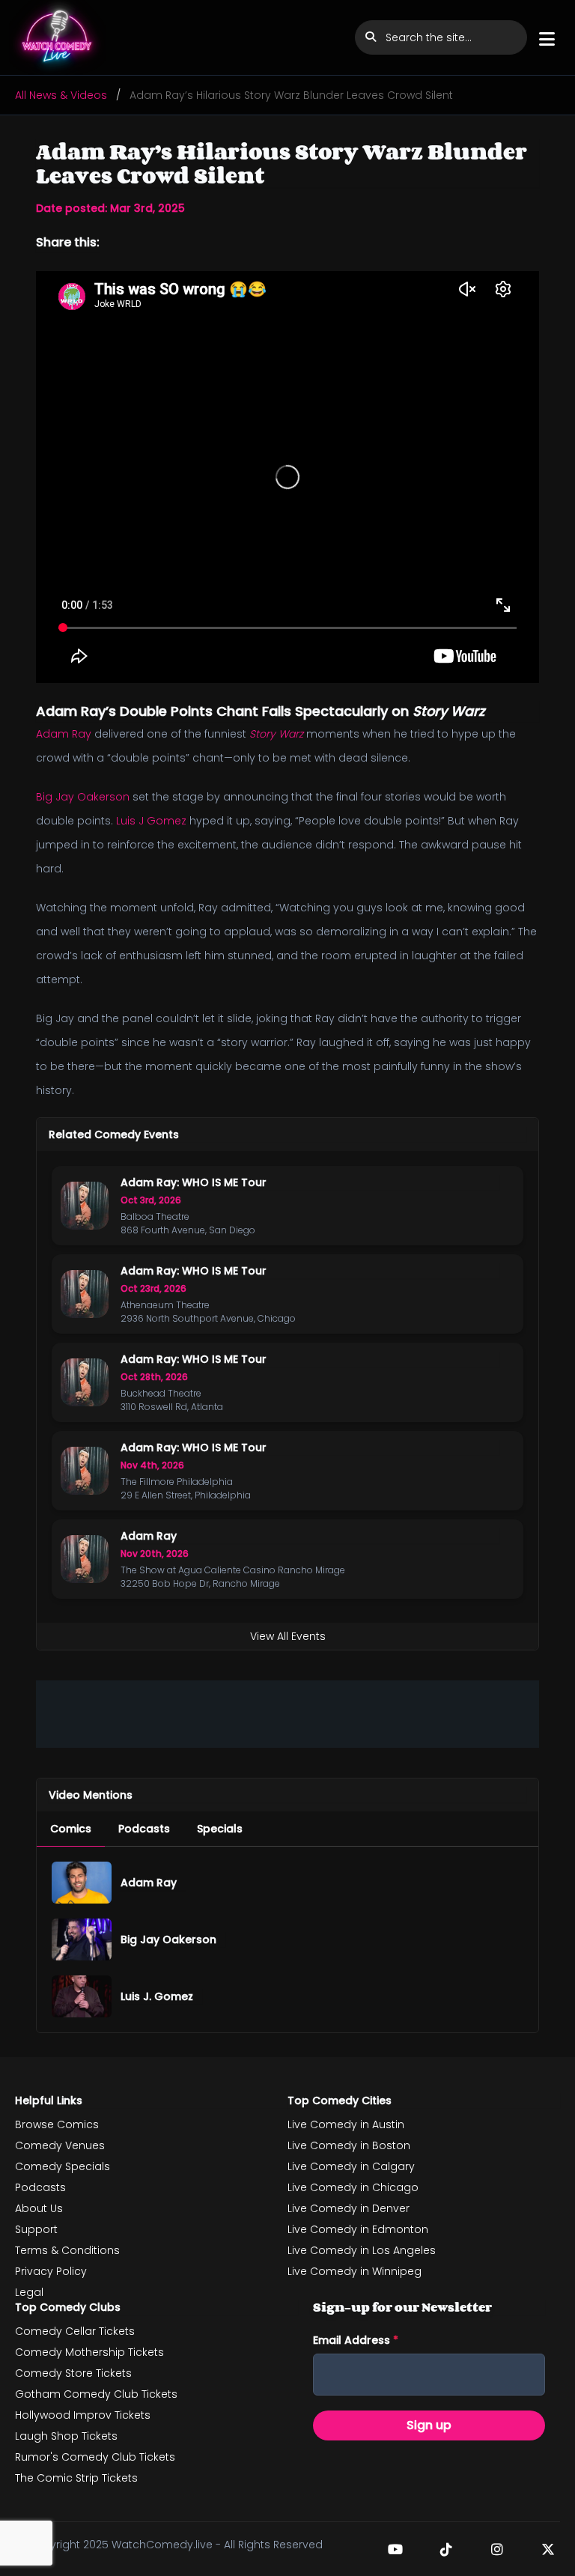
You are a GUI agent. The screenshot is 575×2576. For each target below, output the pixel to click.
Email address (356, 2340)
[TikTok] (446, 2549)
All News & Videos (61, 95)
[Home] (58, 37)
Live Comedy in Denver (349, 2208)
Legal (29, 2292)
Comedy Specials (63, 2166)
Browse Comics (57, 2124)
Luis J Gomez (151, 821)
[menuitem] (71, 1829)
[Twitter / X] (548, 2549)
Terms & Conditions (67, 2250)
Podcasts (40, 2187)
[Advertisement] (287, 1714)
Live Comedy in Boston (349, 2145)
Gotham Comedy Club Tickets (96, 2394)
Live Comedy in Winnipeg (355, 2271)
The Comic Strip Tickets (76, 2478)
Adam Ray (64, 734)
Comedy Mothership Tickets (89, 2352)
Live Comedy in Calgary (351, 2166)
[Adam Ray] (82, 1883)
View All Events (288, 1636)
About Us (39, 2208)
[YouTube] (395, 2549)
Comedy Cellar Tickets (75, 2331)
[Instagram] (497, 2549)
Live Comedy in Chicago (353, 2187)
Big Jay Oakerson (83, 797)
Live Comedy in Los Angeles (362, 2250)
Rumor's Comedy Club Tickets (95, 2457)
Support (36, 2229)
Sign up (429, 2425)
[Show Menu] (547, 39)
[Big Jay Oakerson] (82, 1939)
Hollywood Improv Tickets (83, 2415)
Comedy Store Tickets (73, 2373)
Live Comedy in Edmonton (358, 2229)
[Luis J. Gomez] (82, 1996)
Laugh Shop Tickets (66, 2436)
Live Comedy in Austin (346, 2124)
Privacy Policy (51, 2271)
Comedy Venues (60, 2145)
